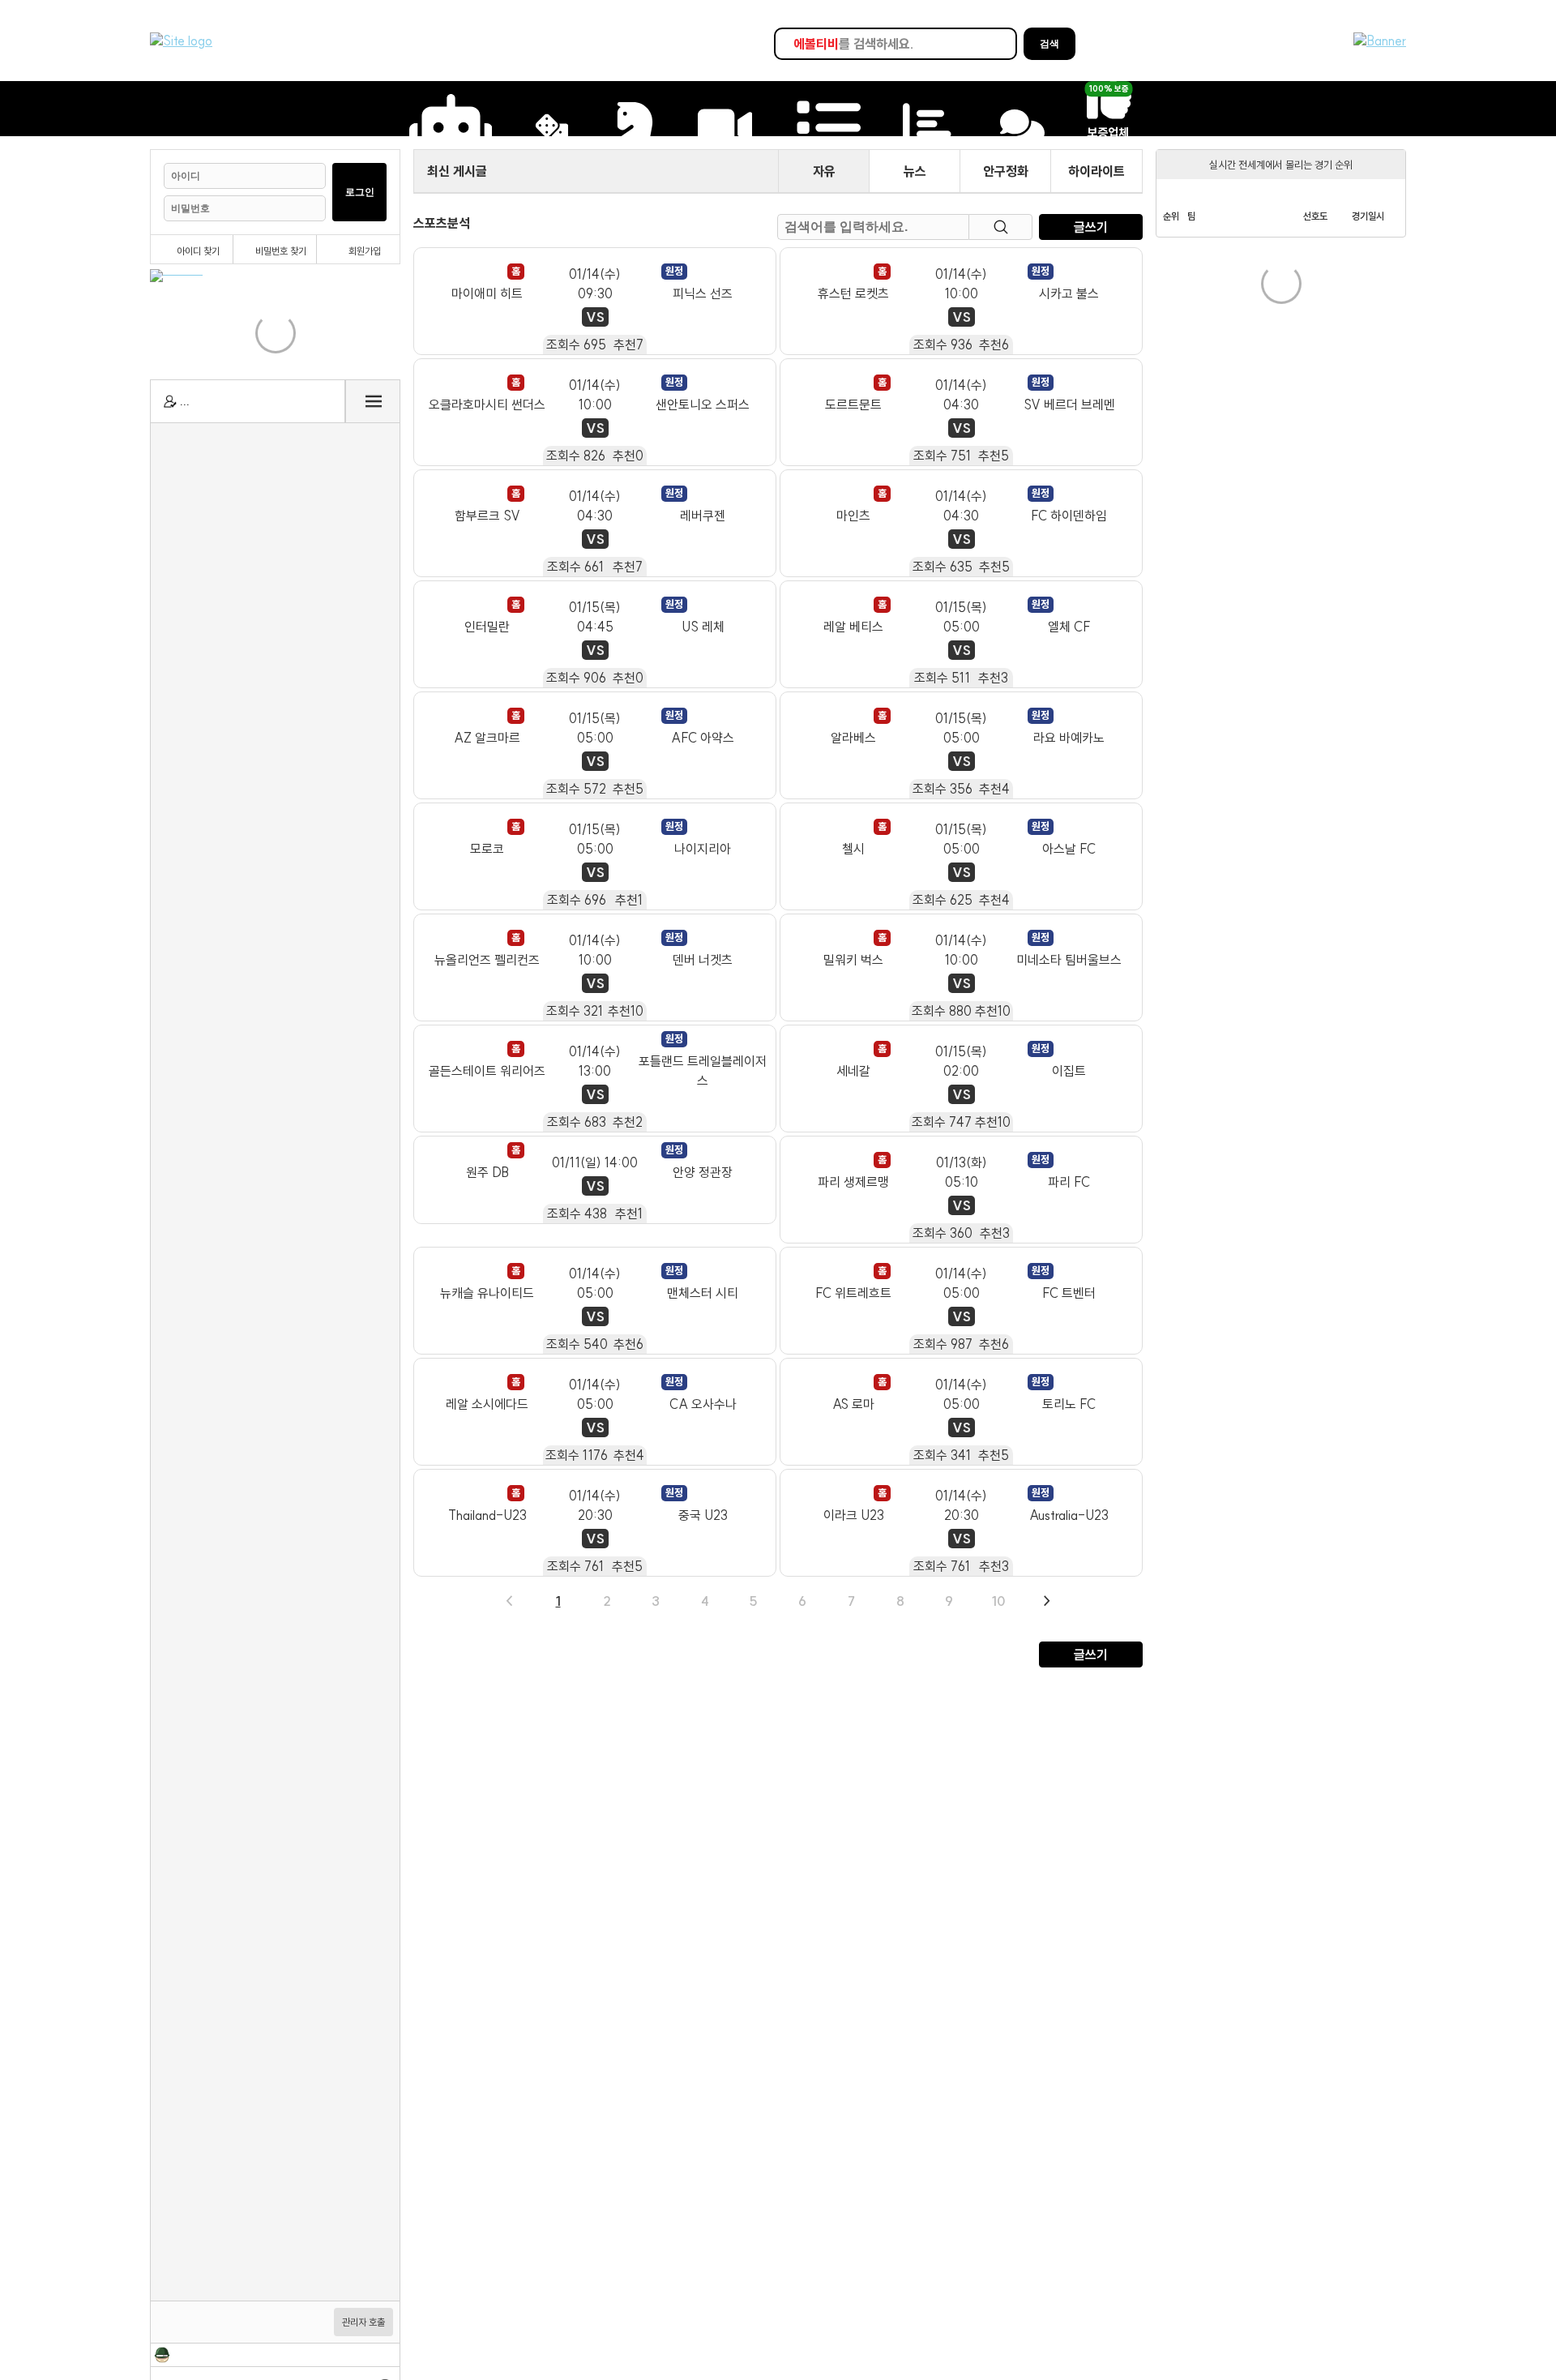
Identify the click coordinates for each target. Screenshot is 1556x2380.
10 (998, 1601)
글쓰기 (1091, 227)
